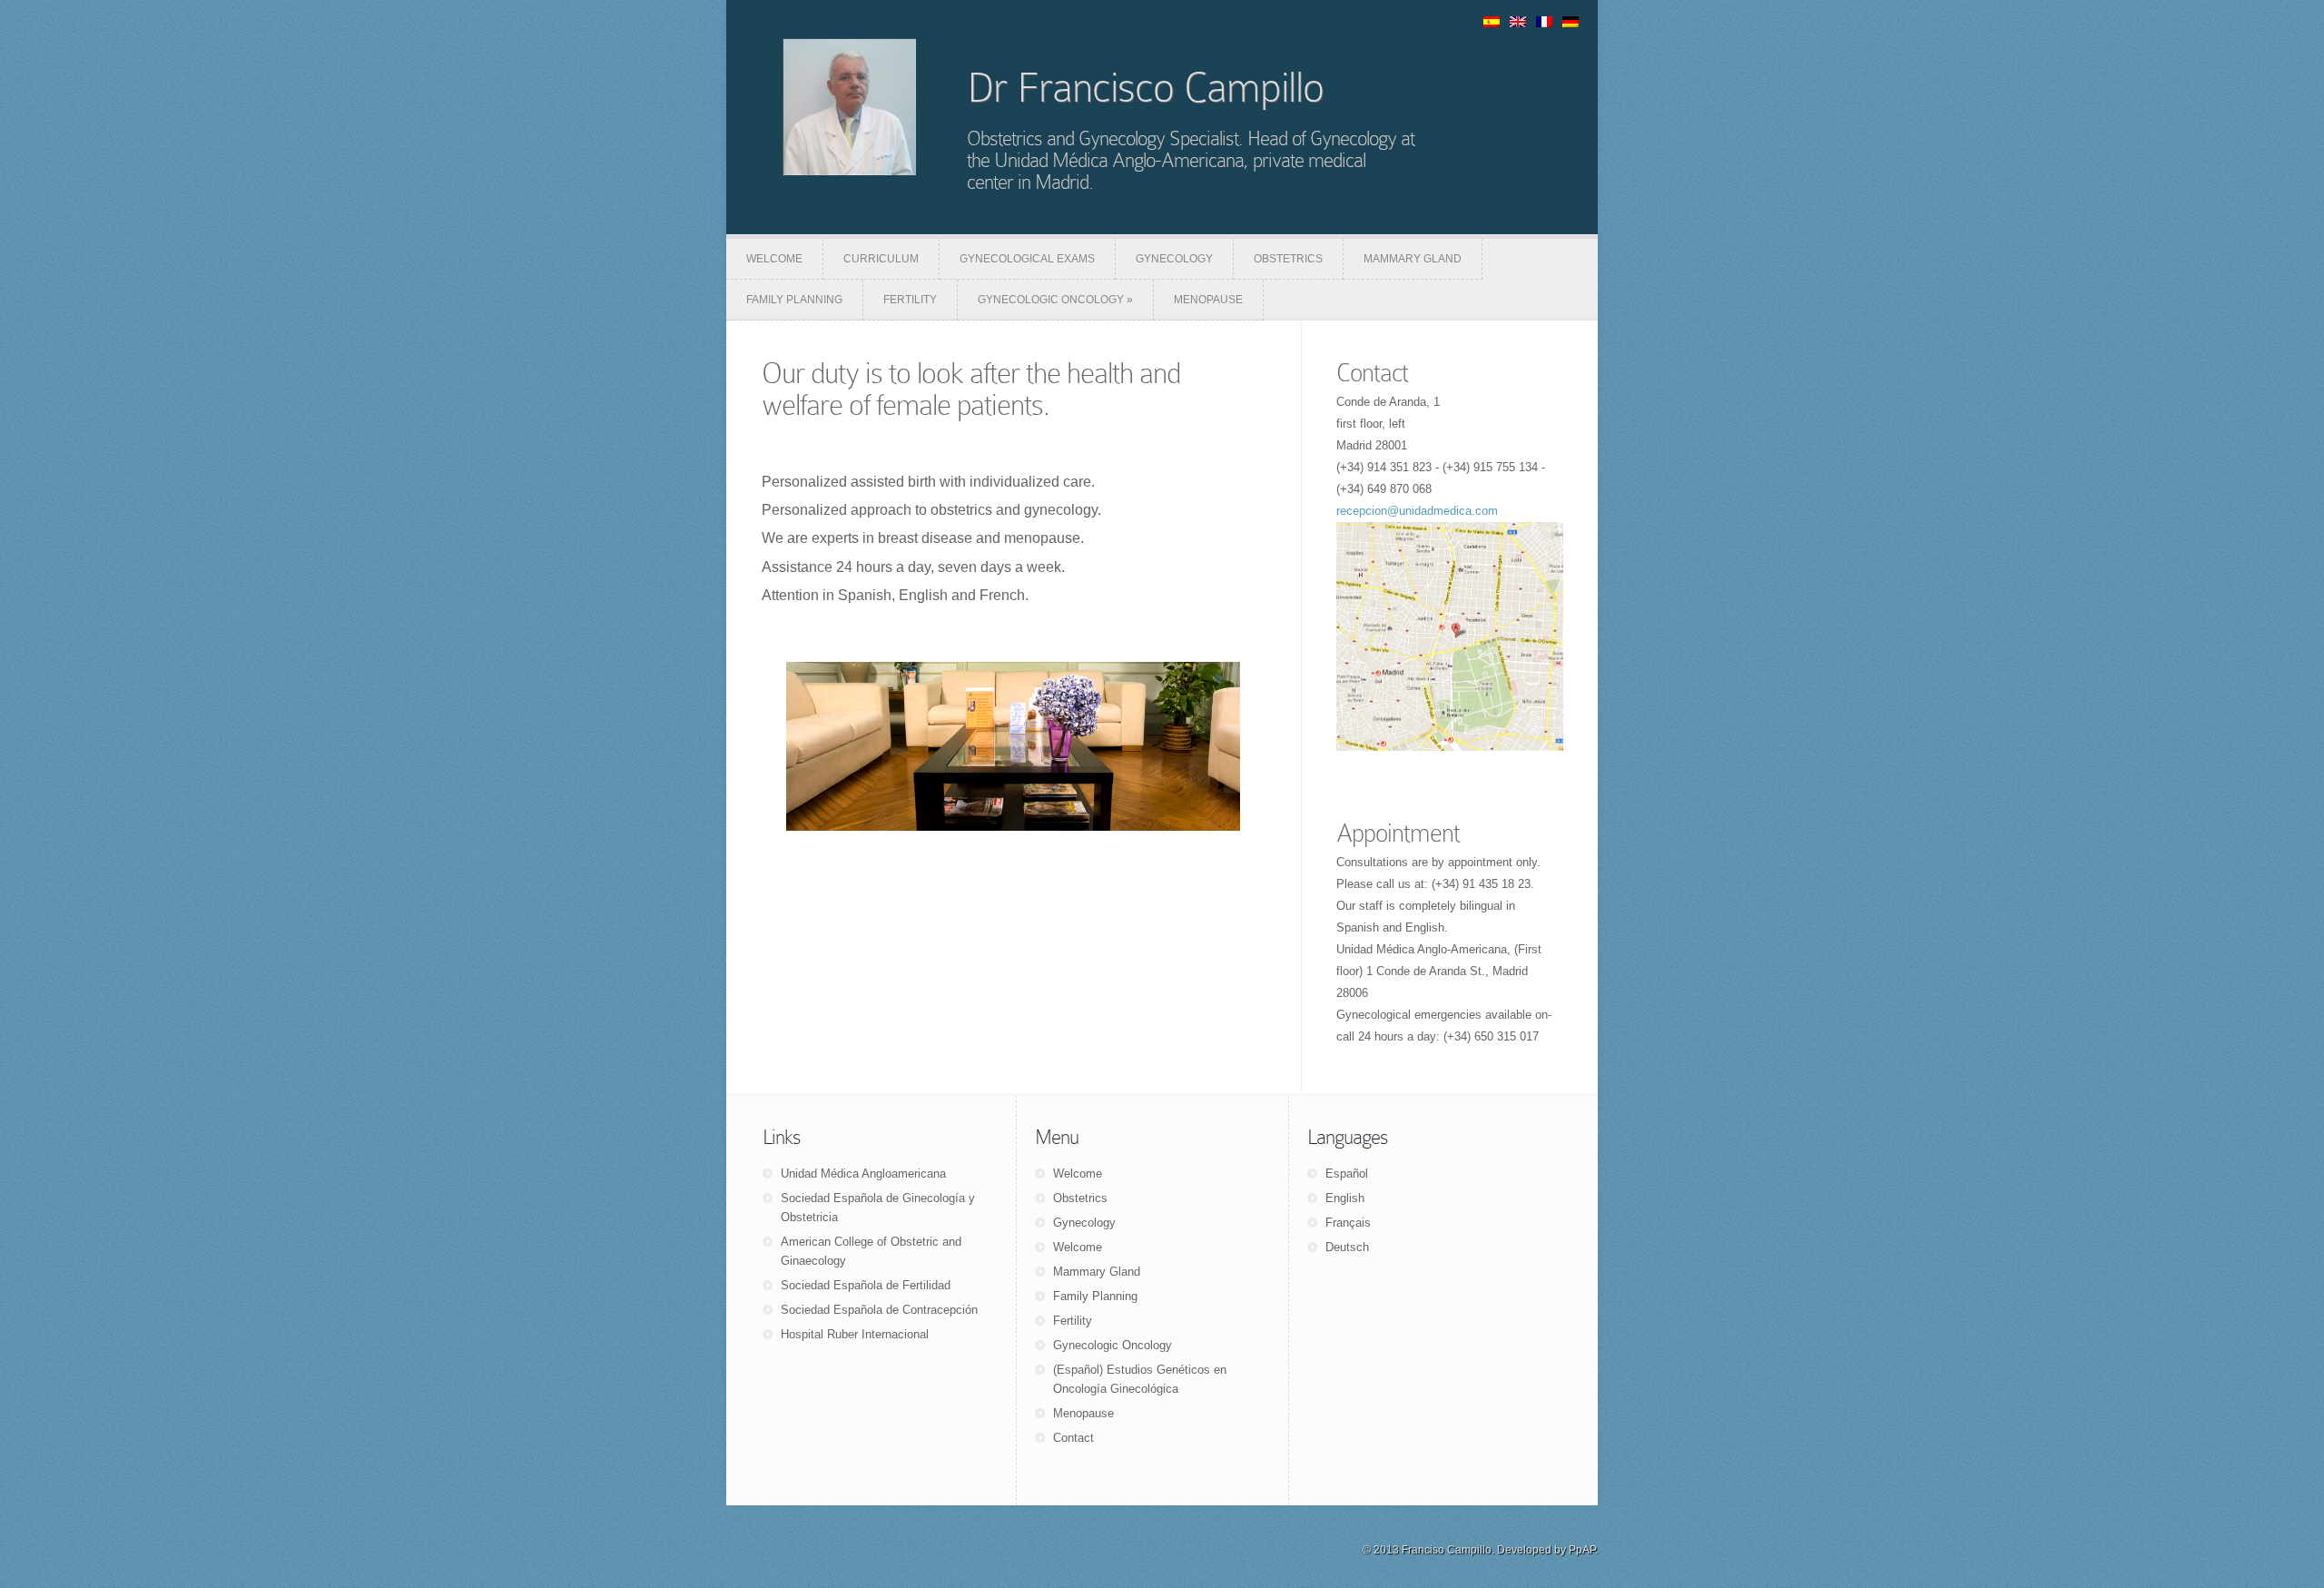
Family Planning (1095, 1296)
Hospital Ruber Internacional (855, 1334)
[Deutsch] (1573, 23)
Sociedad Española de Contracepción (879, 1310)
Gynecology (1084, 1223)
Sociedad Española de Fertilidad (866, 1285)
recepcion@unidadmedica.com (1417, 511)
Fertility (1073, 1321)
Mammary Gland (1097, 1272)
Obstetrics (1080, 1198)
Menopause (1083, 1413)
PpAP (1582, 1550)
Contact (1372, 373)
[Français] (1547, 23)
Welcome (1078, 1174)
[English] (1521, 23)
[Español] (1494, 23)
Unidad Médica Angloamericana (863, 1174)
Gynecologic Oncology (1113, 1345)
